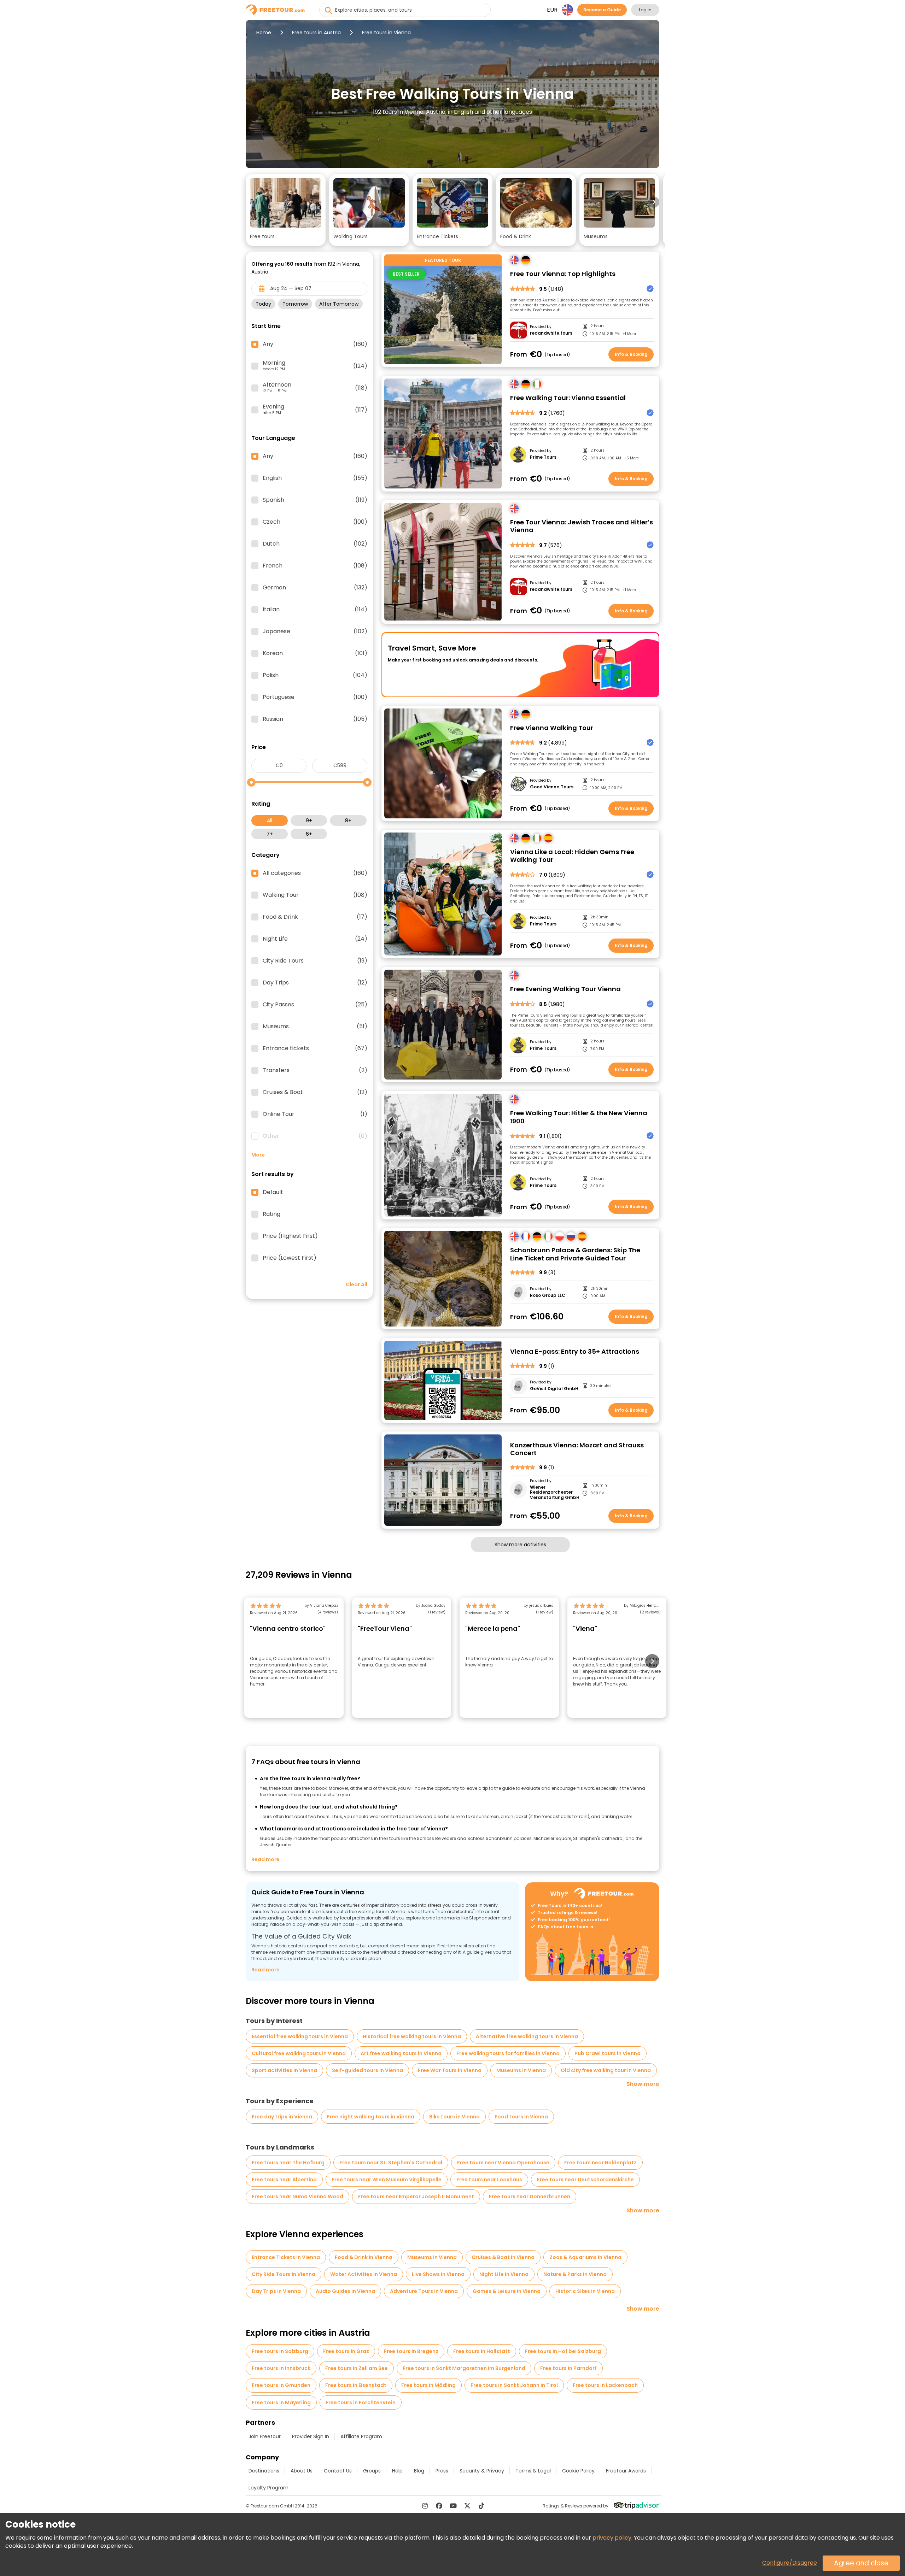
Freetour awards (626, 2471)
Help (397, 2471)
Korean (315, 653)
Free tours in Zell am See (357, 2368)
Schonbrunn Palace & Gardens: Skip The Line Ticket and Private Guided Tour (575, 1254)
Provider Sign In (311, 2436)
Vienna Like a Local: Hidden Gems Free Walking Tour (572, 856)
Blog (419, 2471)
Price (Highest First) (290, 1236)
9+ (309, 821)
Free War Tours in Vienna (450, 2070)
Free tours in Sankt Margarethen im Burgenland (464, 2368)
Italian (315, 610)
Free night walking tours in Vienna (371, 2117)
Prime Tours (543, 457)
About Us (302, 2471)
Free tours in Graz (346, 2351)
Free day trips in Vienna (282, 2117)
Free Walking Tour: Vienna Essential (568, 398)
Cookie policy (578, 2471)
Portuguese (315, 697)
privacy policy (612, 2538)
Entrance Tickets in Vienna (286, 2257)
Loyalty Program (268, 2488)
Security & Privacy (482, 2471)
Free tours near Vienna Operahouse (503, 2163)
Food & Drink (315, 917)
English (315, 478)
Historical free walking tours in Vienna (412, 2036)
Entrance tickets (315, 1048)
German (315, 588)
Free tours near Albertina (284, 2180)
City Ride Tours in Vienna (284, 2274)
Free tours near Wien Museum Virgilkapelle (387, 2180)
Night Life (315, 939)
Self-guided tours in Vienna (367, 2070)
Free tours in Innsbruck (281, 2368)
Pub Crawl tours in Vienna (608, 2053)
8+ (348, 821)
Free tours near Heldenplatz (600, 2163)
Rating (271, 1214)
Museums (315, 1027)
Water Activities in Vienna (364, 2274)
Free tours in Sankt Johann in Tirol (514, 2385)
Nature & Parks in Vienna (575, 2274)
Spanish (315, 500)
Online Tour (315, 1114)
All (270, 821)
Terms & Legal (533, 2471)
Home (264, 33)
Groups (372, 2471)
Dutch (315, 544)
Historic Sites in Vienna (585, 2291)
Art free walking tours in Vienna (401, 2053)
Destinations (264, 2471)
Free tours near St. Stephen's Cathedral (391, 2163)
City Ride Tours (315, 961)
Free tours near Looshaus (489, 2180)
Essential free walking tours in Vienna (300, 2036)
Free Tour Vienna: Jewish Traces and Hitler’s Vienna (582, 526)
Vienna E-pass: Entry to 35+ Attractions (575, 1352)
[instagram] (425, 2506)
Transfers (315, 1070)
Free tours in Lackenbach (605, 2385)
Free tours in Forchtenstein (361, 2402)
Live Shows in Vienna (438, 2274)
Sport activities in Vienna (284, 2070)
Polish (315, 675)
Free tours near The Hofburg (288, 2163)
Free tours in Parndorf (568, 2368)
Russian (315, 719)
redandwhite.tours (551, 333)
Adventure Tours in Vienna (424, 2291)
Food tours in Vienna (521, 2117)
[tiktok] (481, 2506)
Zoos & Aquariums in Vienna (585, 2257)
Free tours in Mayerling (281, 2402)
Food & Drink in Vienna (364, 2257)
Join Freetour (265, 2436)
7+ (270, 834)
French (315, 566)
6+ (309, 834)
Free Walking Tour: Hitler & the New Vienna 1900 (579, 1117)
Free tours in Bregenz (411, 2351)
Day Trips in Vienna (276, 2291)
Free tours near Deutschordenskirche (585, 2180)
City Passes (315, 1005)
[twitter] (467, 2506)
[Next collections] (654, 202)
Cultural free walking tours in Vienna (299, 2053)
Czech (315, 522)
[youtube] (453, 2506)
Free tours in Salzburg (280, 2351)
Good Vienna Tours (552, 787)
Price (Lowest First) (290, 1258)
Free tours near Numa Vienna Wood (297, 2196)
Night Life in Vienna (504, 2274)
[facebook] (439, 2506)
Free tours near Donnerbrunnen (530, 2196)
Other (315, 1136)
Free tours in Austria (316, 33)
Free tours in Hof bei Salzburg (563, 2351)
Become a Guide (602, 10)
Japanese (315, 631)
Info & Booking (631, 354)
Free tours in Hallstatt (482, 2351)
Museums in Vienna (521, 2070)
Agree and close (861, 2563)
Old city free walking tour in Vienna (606, 2070)
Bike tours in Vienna (454, 2117)
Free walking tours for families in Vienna (508, 2053)
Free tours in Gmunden (281, 2385)
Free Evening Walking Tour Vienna (565, 989)
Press (442, 2471)
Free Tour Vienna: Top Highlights (563, 274)
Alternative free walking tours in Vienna (527, 2036)
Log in (645, 10)
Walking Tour (315, 895)
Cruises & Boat (315, 1092)
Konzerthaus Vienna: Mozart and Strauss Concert (577, 1449)
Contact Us (338, 2471)
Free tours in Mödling (428, 2385)
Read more (265, 1859)
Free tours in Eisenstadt (356, 2385)
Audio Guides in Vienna (345, 2291)
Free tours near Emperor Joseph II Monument (416, 2196)
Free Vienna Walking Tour (552, 728)
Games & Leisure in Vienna (507, 2291)
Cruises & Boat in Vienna (503, 2257)
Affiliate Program (361, 2436)
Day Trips (315, 983)
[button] (286, 210)
